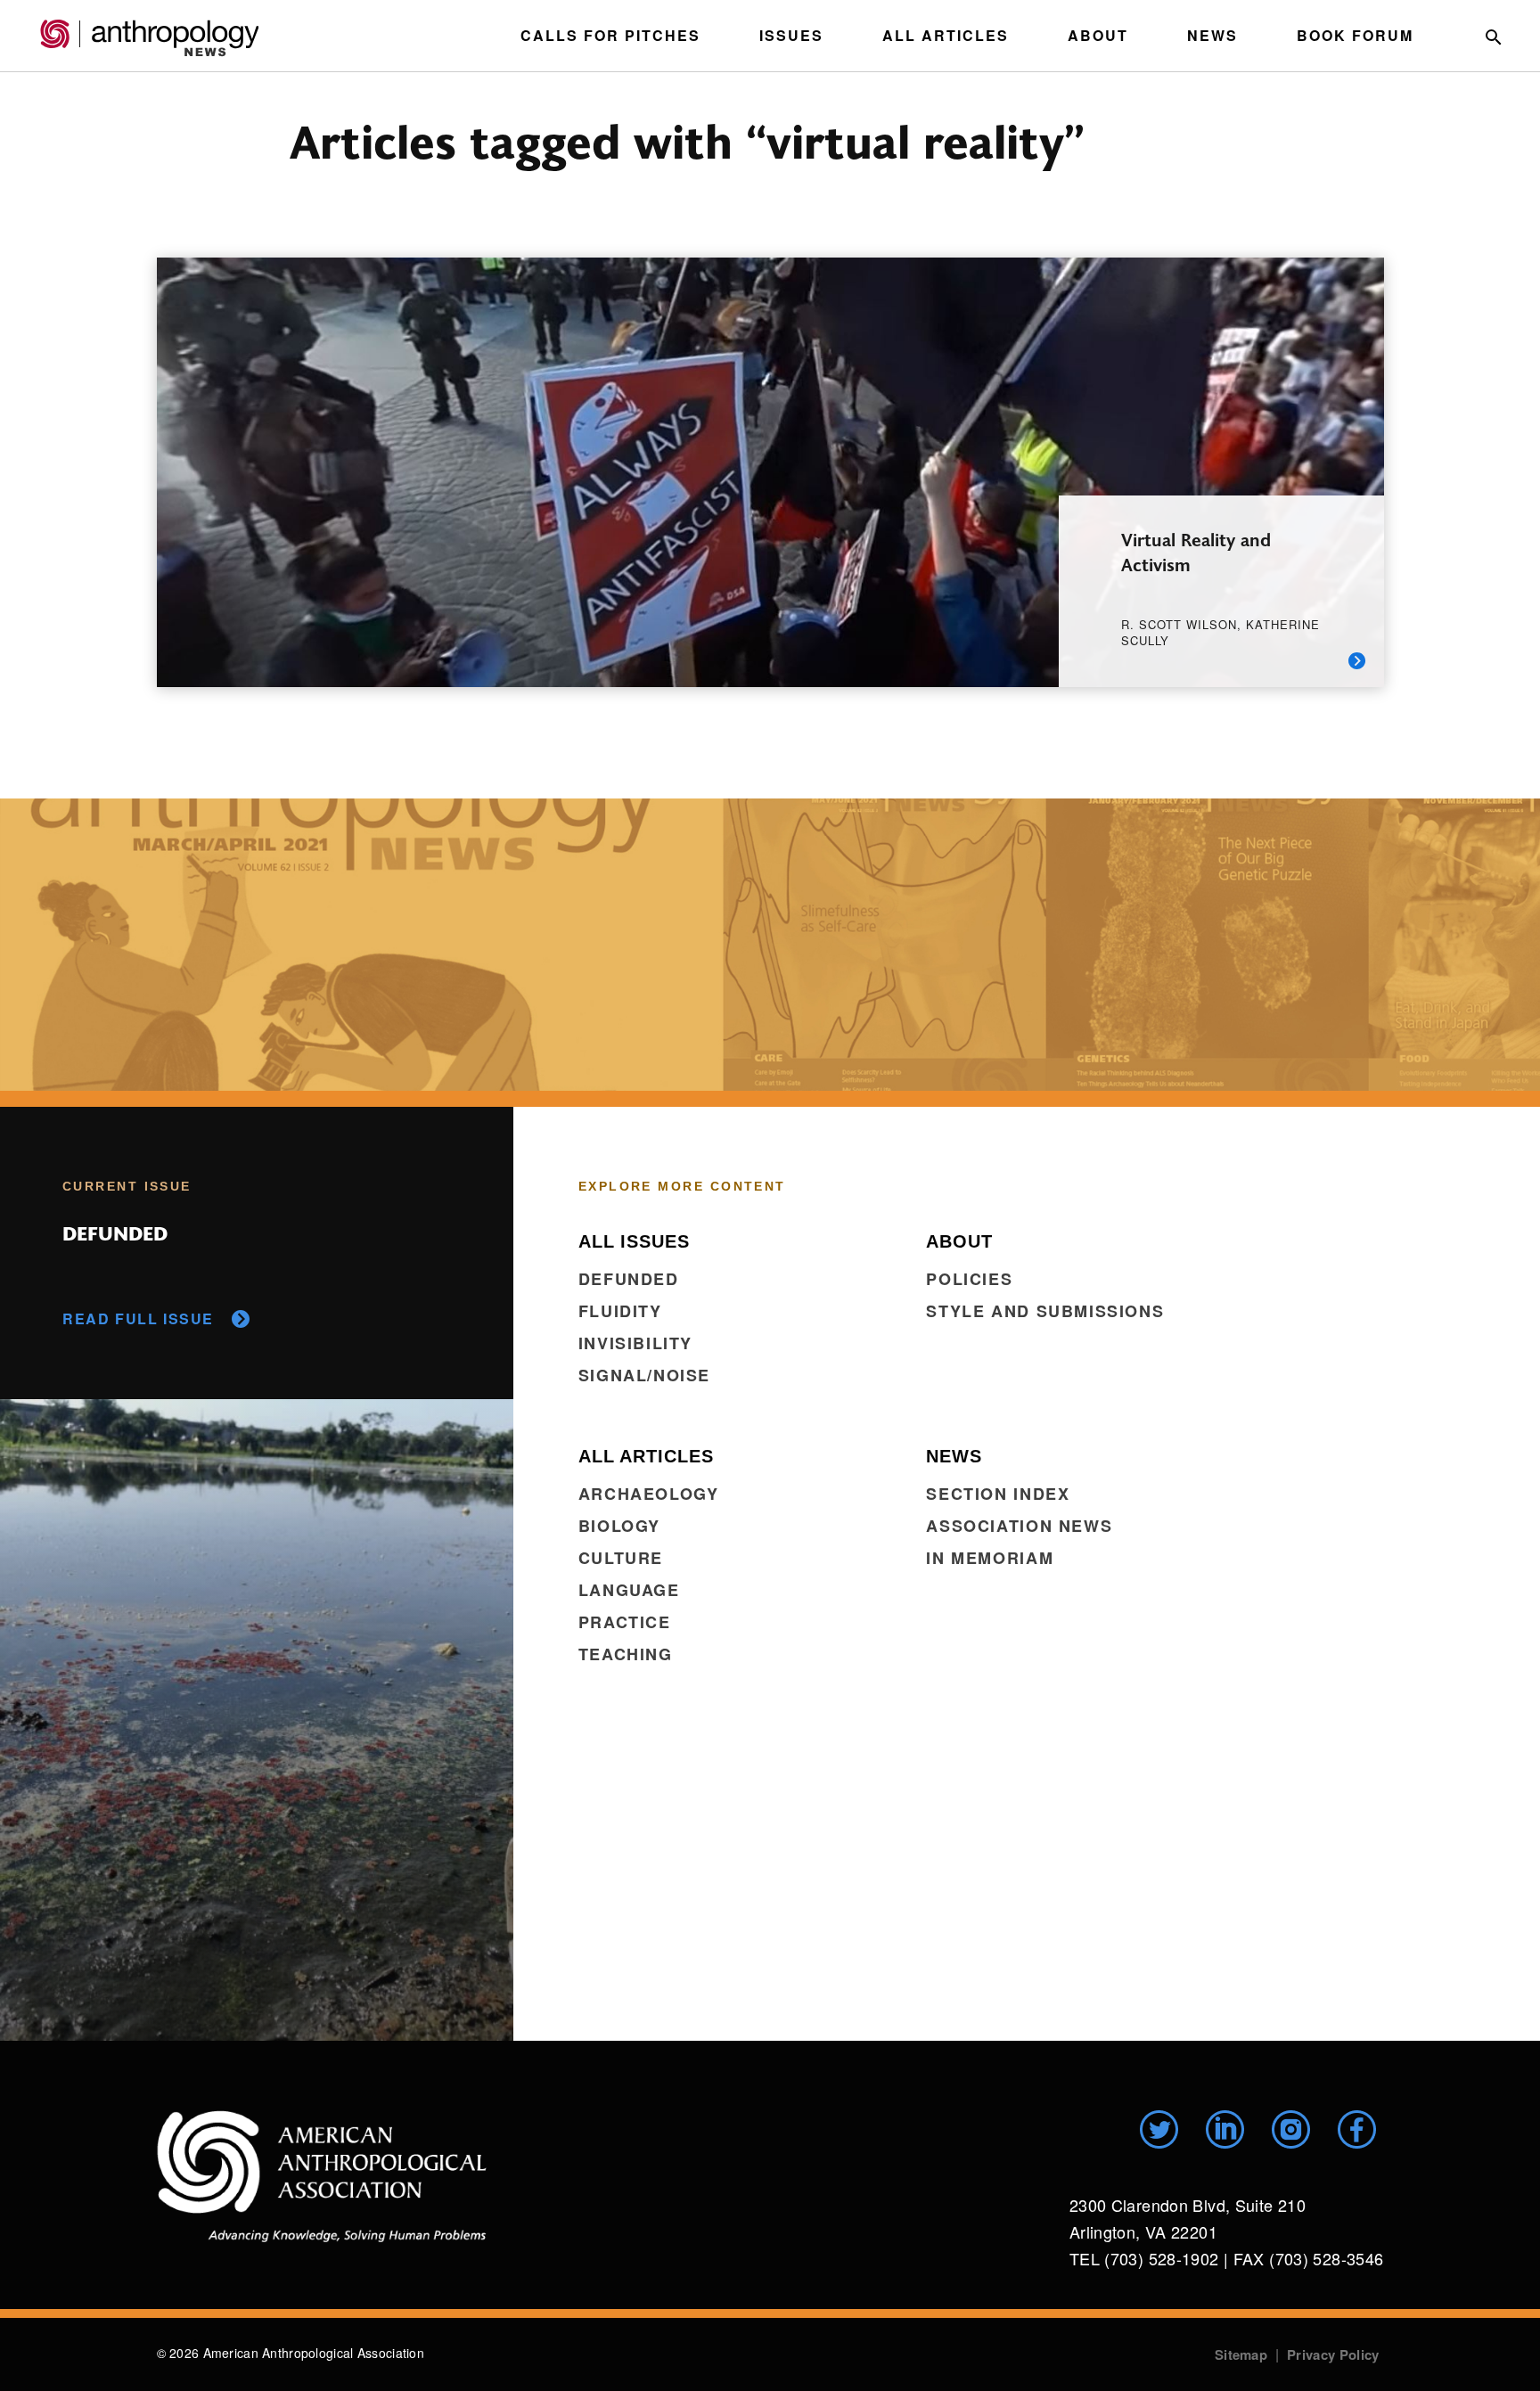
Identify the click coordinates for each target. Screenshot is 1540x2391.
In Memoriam (990, 1558)
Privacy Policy (1333, 2354)
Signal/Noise (644, 1375)
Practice (625, 1622)
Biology (619, 1526)
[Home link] (322, 2176)
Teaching (626, 1654)
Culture (621, 1558)
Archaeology (649, 1494)
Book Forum (1355, 35)
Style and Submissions (1045, 1311)
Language (629, 1590)
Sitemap (1241, 2354)
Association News (1019, 1526)
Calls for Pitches (610, 35)
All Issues (634, 1241)
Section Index (998, 1494)
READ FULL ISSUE (138, 1318)
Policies (969, 1279)
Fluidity (620, 1311)
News (1212, 35)
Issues (791, 35)
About (1098, 35)
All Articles (946, 35)
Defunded (629, 1279)
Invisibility (635, 1343)
